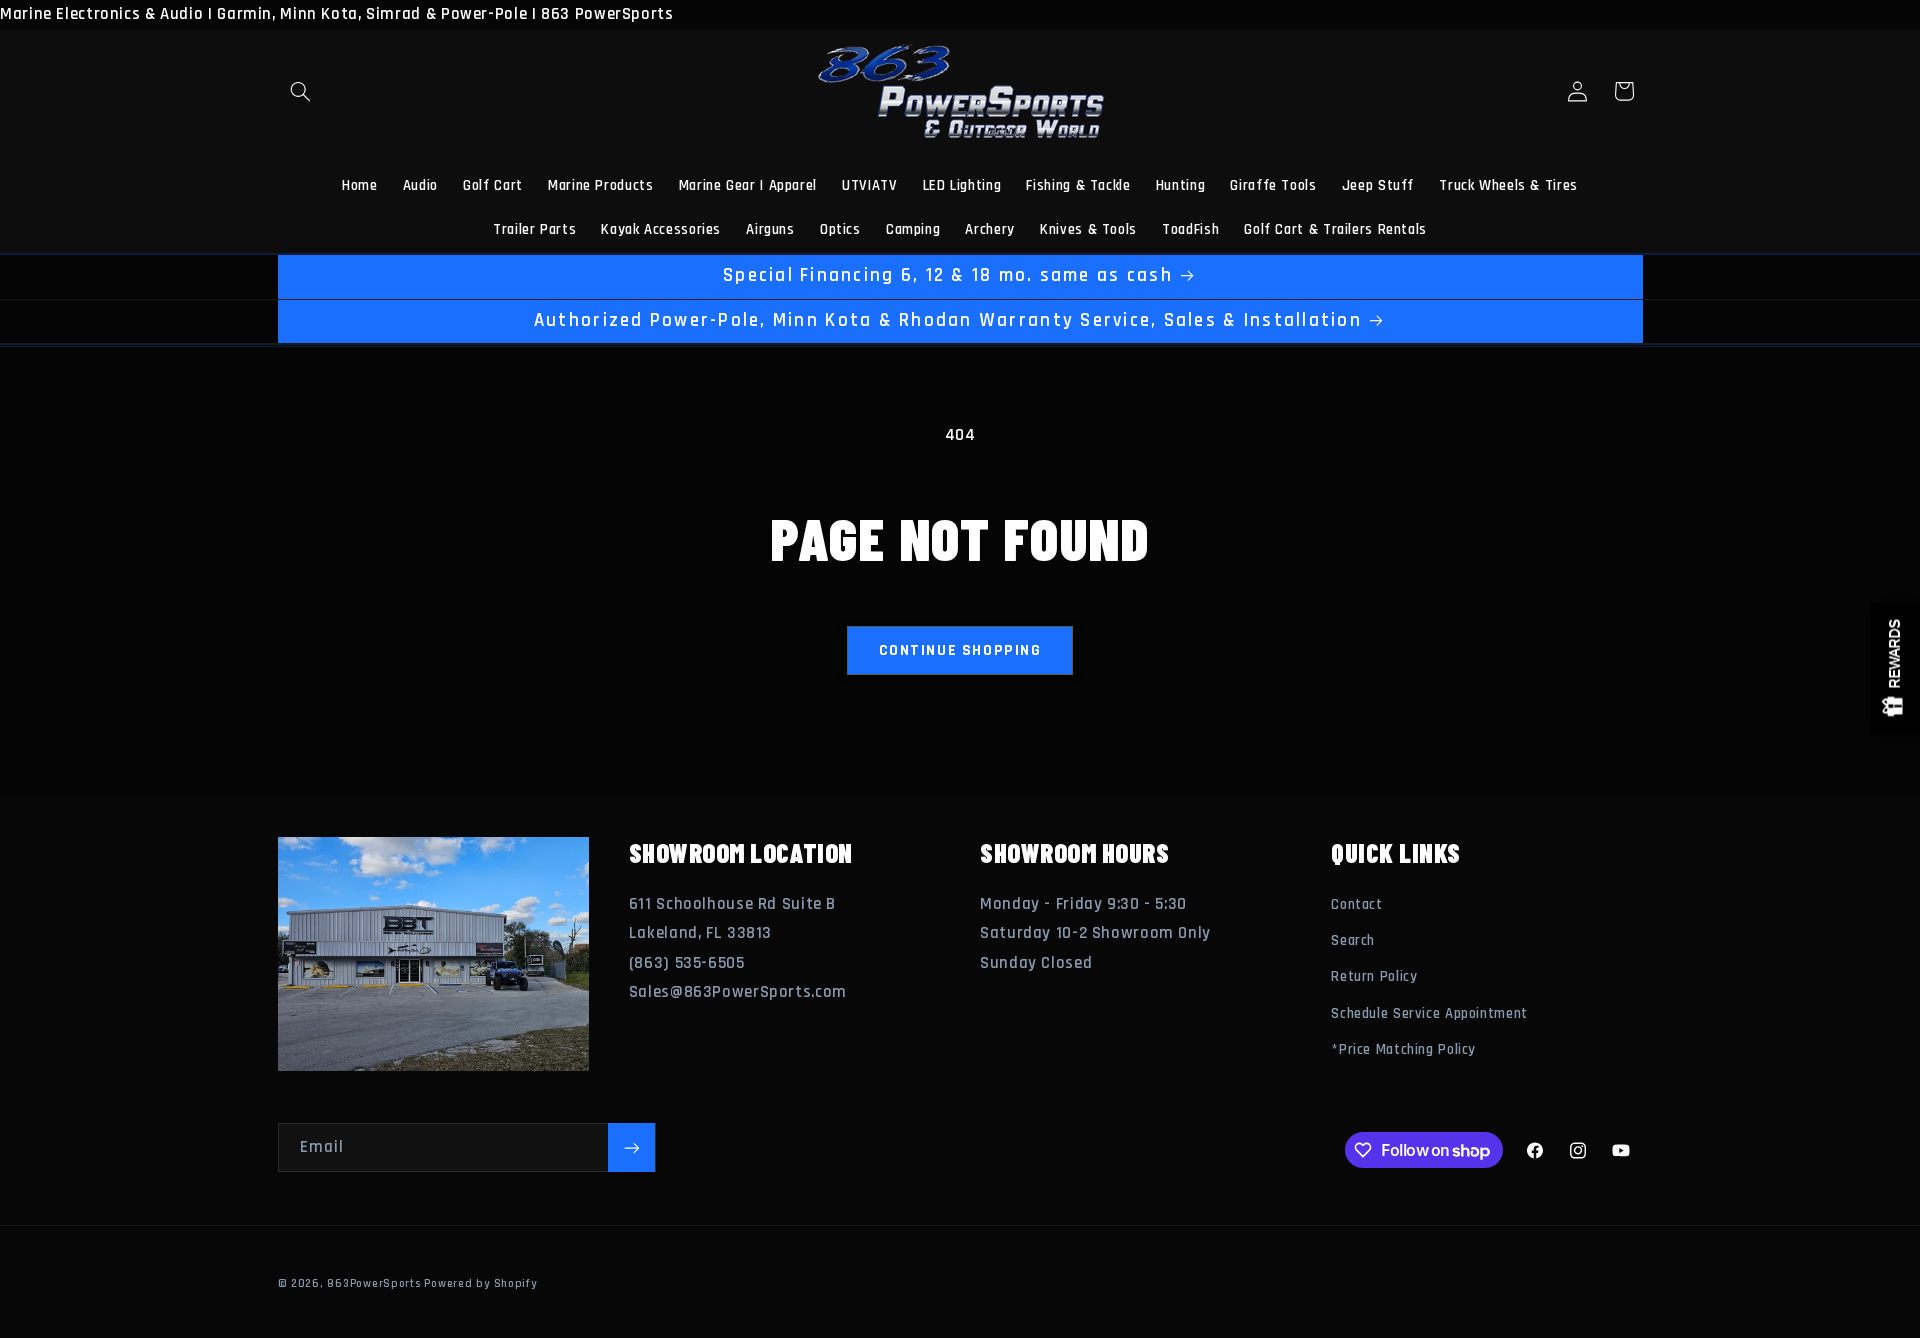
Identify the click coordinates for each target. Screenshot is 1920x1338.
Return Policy (1374, 976)
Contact (1356, 904)
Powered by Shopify (480, 1283)
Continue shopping (960, 650)
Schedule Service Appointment (1429, 1013)
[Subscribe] (631, 1147)
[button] (301, 91)
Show (1895, 669)
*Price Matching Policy (1403, 1049)
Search (1353, 940)
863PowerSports (373, 1283)
